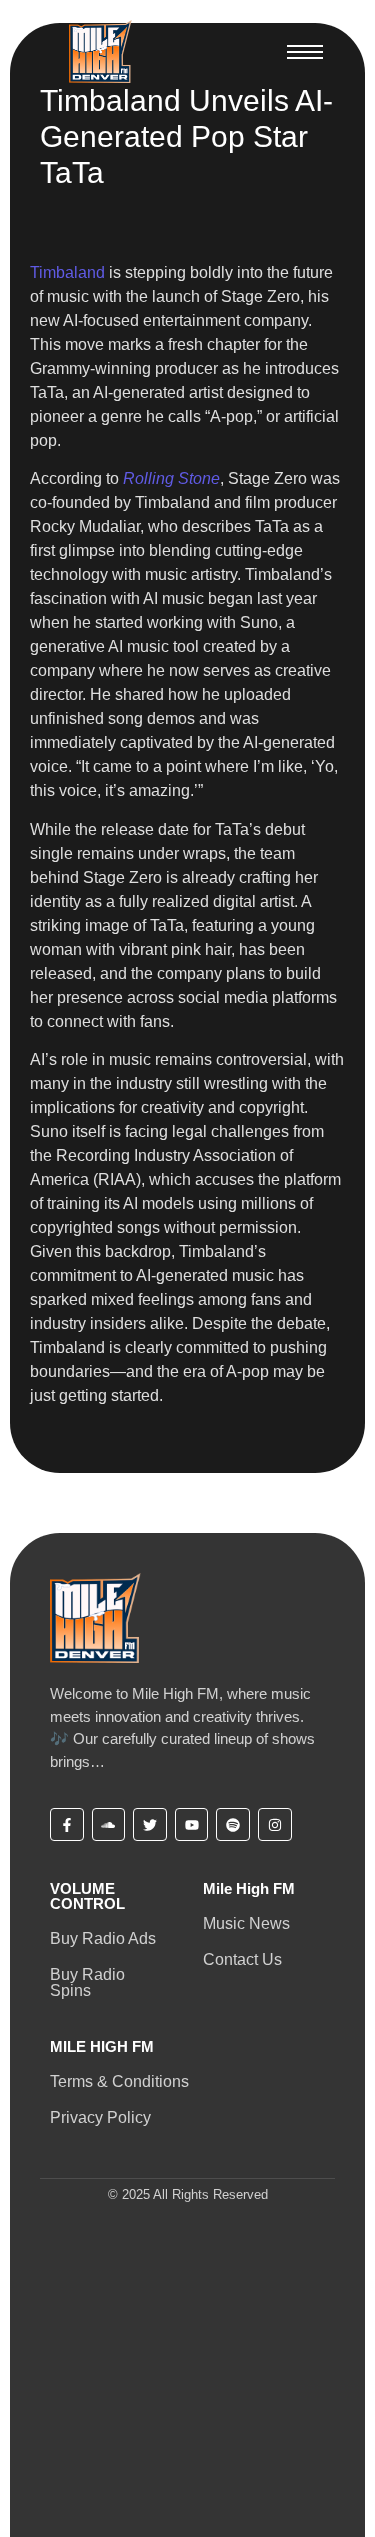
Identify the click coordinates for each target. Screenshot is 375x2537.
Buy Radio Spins (87, 1982)
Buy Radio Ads (103, 1938)
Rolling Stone (171, 478)
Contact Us (242, 1959)
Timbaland (67, 272)
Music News (246, 1923)
